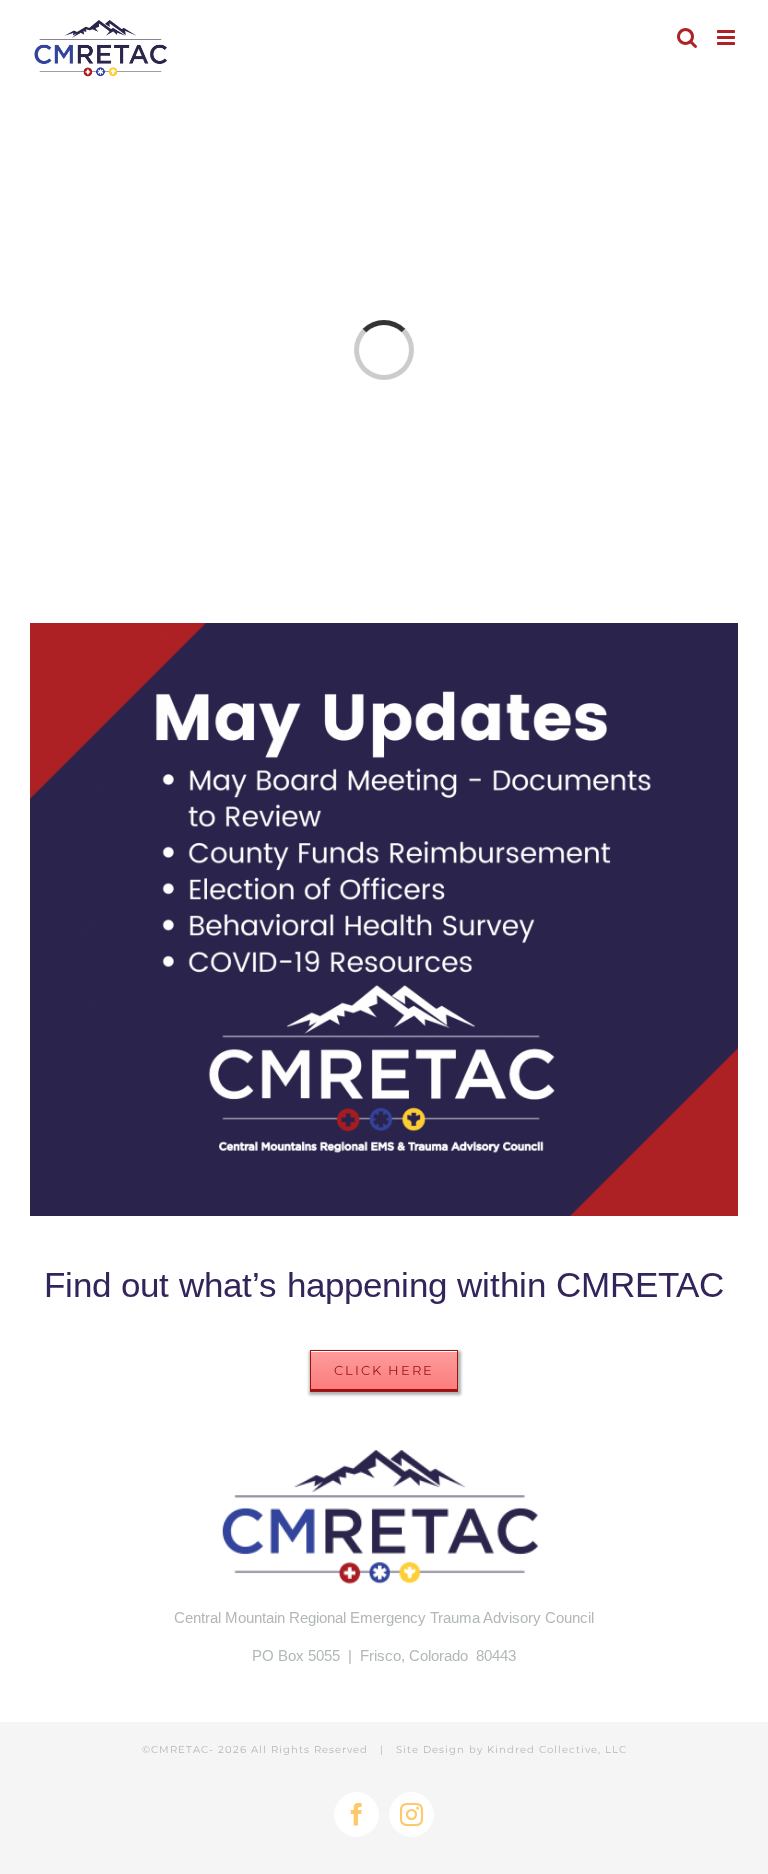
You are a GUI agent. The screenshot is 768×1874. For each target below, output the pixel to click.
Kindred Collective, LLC (557, 1749)
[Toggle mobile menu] (727, 37)
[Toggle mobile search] (687, 37)
